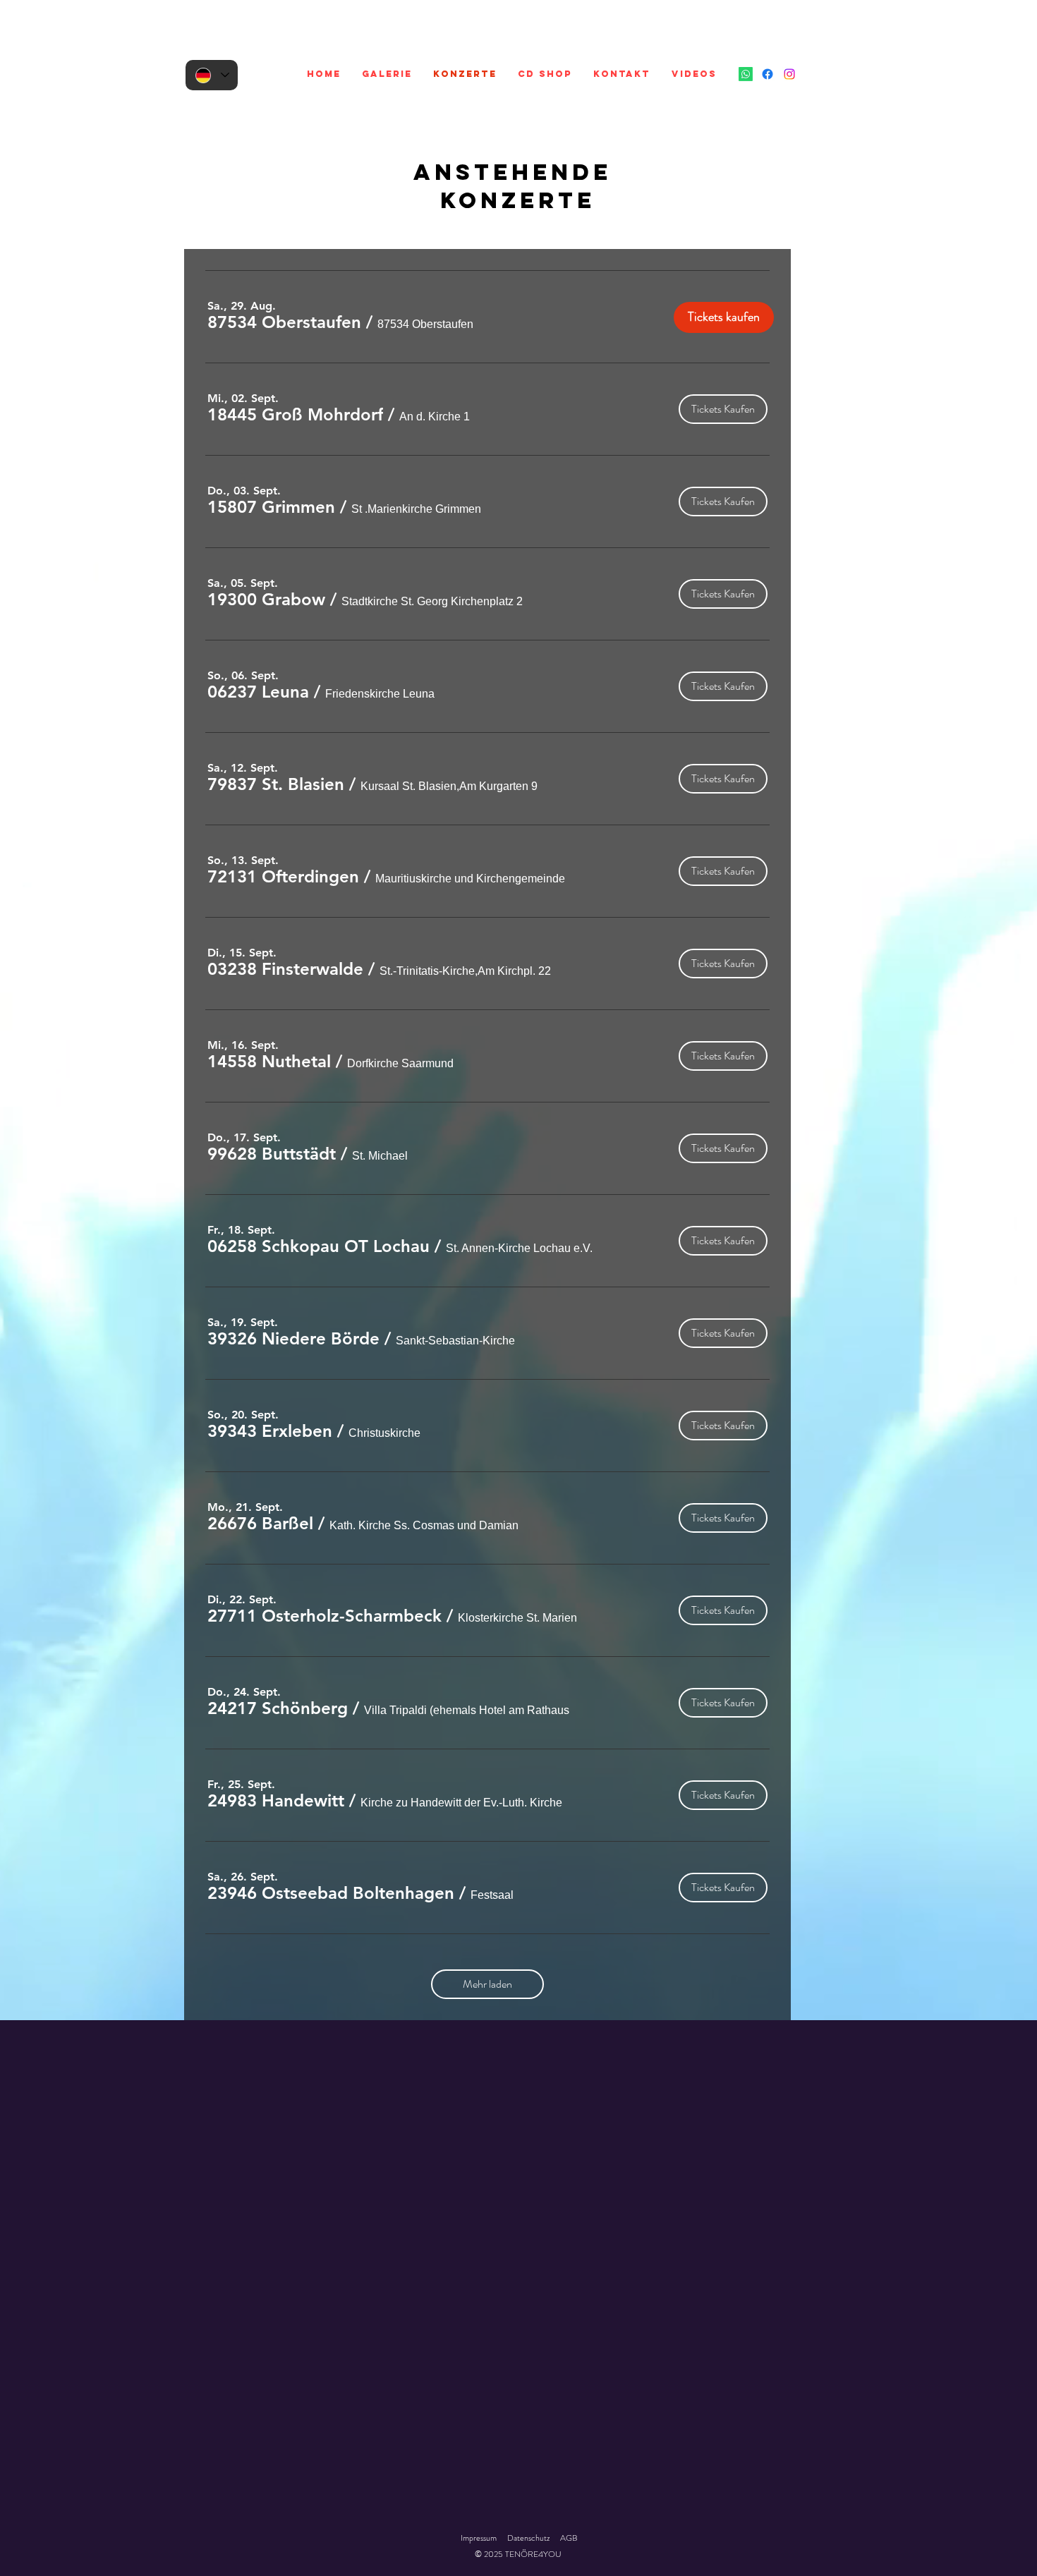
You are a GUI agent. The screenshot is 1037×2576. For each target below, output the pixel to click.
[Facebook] (768, 74)
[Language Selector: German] (212, 75)
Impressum (479, 2538)
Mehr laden (487, 1984)
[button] (284, 322)
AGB (569, 2538)
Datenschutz (528, 2538)
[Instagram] (789, 74)
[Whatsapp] (746, 74)
